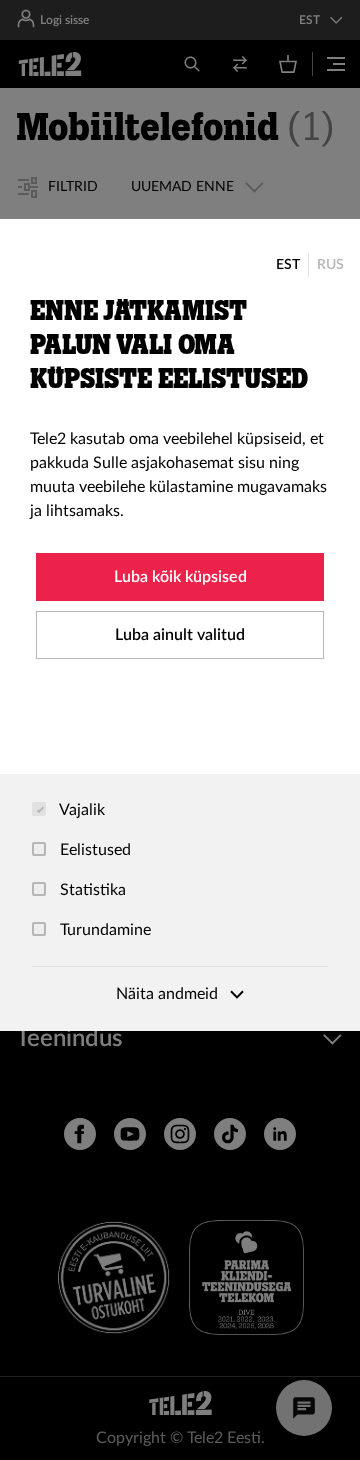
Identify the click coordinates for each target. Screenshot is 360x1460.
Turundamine (103, 930)
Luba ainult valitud (180, 635)
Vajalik (80, 810)
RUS (330, 265)
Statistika (91, 890)
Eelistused (93, 850)
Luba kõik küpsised (180, 577)
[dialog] (180, 625)
